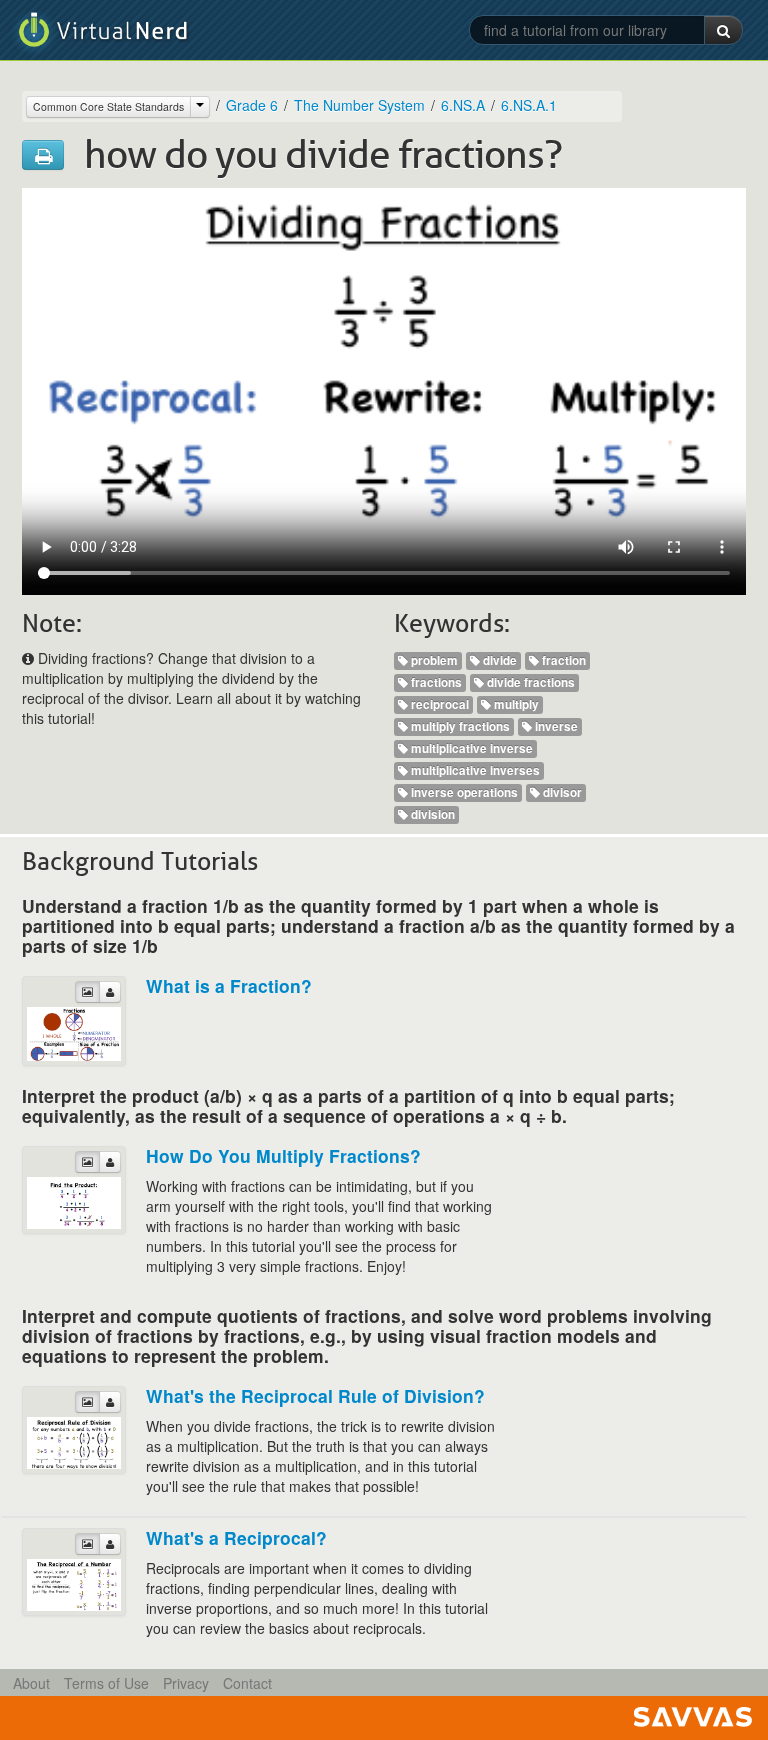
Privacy (186, 1683)
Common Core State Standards (108, 106)
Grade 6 (252, 105)
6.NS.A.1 (529, 105)
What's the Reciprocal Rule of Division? (315, 1395)
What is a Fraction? (229, 985)
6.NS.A (463, 105)
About (31, 1683)
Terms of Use (106, 1683)
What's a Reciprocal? (236, 1537)
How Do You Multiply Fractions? (283, 1155)
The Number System (359, 105)
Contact (247, 1683)
